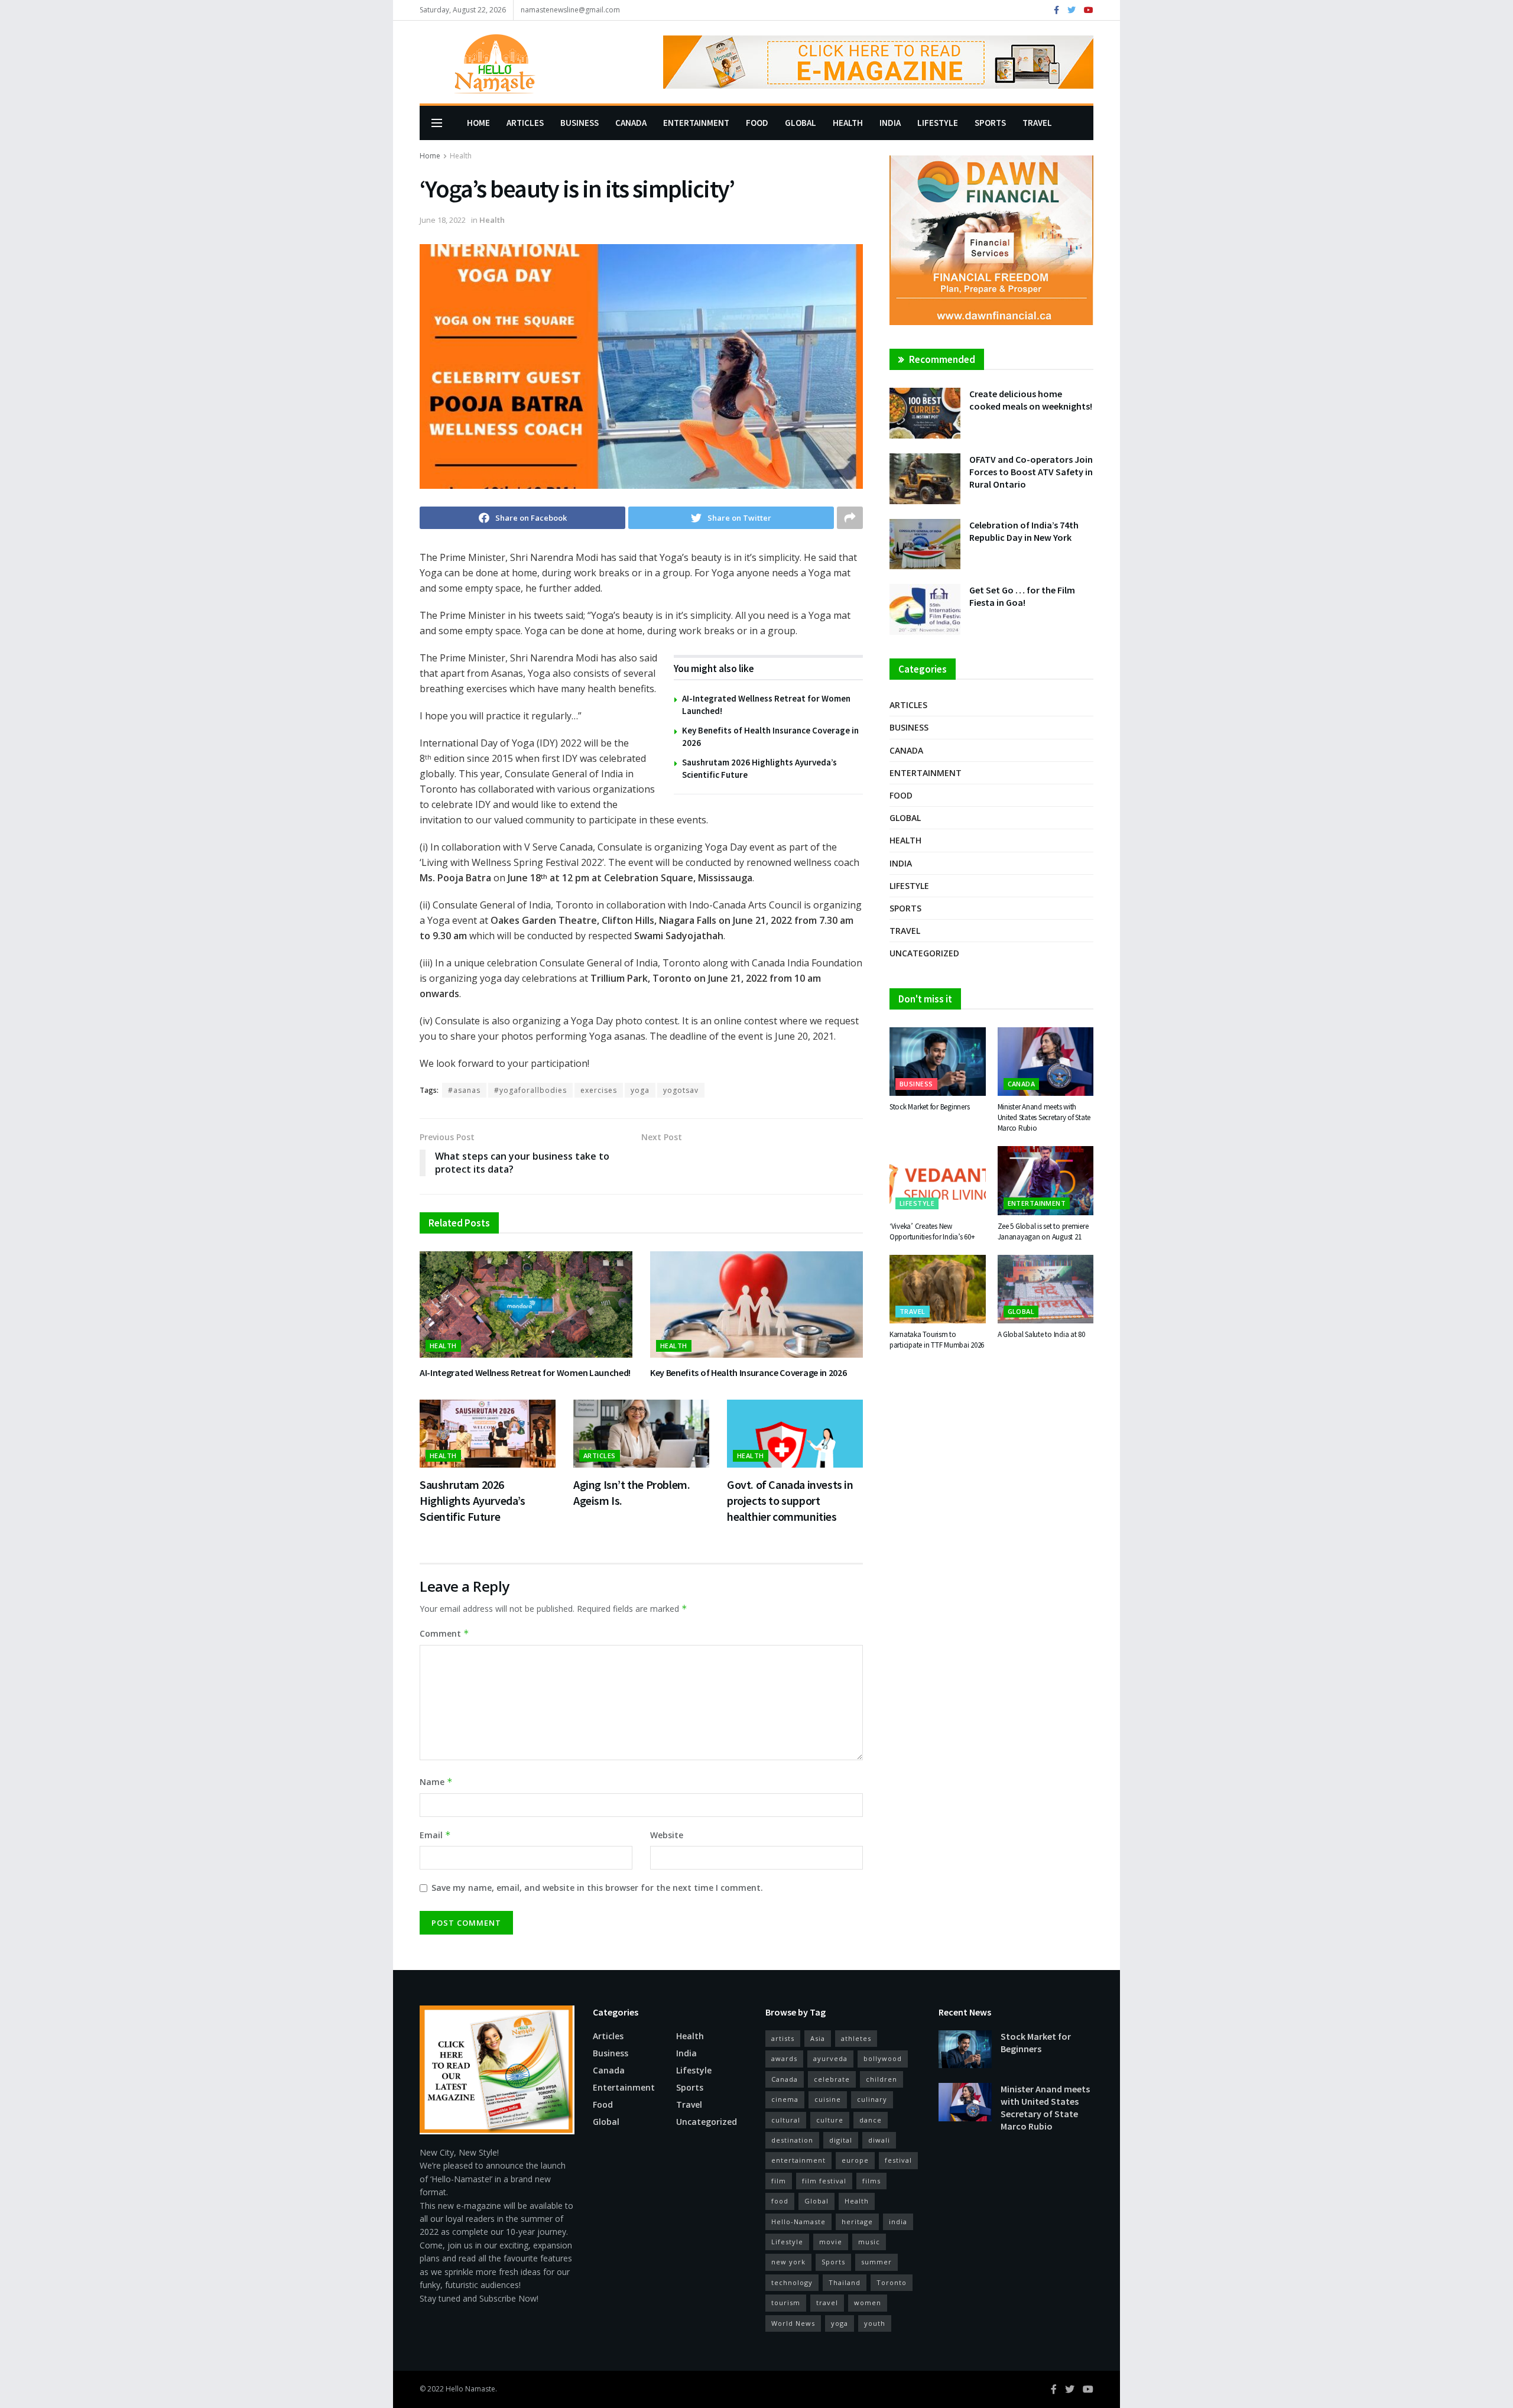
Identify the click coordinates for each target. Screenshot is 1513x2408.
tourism (786, 2302)
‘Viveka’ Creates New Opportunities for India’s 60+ (932, 1231)
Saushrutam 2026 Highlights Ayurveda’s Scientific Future (473, 1500)
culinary (872, 2099)
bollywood (883, 2058)
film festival (824, 2181)
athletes (856, 2038)
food (780, 2201)
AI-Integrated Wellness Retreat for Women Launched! (525, 1372)
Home (478, 123)
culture (830, 2120)
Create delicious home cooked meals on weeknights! (1031, 400)
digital (841, 2140)
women (868, 2302)
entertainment (798, 2160)
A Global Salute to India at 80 (1041, 1334)
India (890, 123)
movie (831, 2242)
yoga (640, 1090)
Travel (1037, 123)
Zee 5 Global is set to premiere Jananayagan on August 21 (1043, 1231)
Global (801, 123)
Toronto (892, 2282)
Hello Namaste (470, 2389)
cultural (786, 2120)
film (779, 2181)
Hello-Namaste (798, 2222)
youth (875, 2323)
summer (876, 2262)
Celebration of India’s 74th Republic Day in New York (1024, 531)
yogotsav (681, 1090)
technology (792, 2282)
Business (579, 123)
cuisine (828, 2099)
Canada (631, 123)
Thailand (845, 2282)
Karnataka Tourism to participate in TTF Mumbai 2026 (937, 1340)
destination (792, 2140)
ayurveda (830, 2058)
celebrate (832, 2079)
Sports (990, 123)
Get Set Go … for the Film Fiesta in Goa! (1022, 596)
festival (898, 2160)
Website (667, 1835)
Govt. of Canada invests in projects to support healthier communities (790, 1500)
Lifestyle (938, 123)
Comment (444, 1633)
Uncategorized (924, 953)
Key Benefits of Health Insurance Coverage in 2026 (748, 1372)
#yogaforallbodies (530, 1090)
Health (848, 123)
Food (757, 123)
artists (783, 2038)
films (871, 2181)
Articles (525, 123)
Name (436, 1782)
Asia (818, 2038)
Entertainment (696, 123)
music (869, 2242)
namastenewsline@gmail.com (570, 10)
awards (784, 2058)
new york (788, 2262)
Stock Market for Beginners (929, 1107)
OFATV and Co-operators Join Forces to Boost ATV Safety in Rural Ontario (1031, 472)
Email (435, 1835)
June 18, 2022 (443, 220)
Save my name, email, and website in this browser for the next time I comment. (597, 1888)
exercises (599, 1090)
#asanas (464, 1090)
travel (827, 2302)
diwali (879, 2140)
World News (793, 2323)
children (881, 2079)
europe (855, 2160)
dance (871, 2120)
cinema (785, 2099)
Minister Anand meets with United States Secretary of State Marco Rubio (1044, 1117)
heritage (857, 2222)
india (898, 2222)
